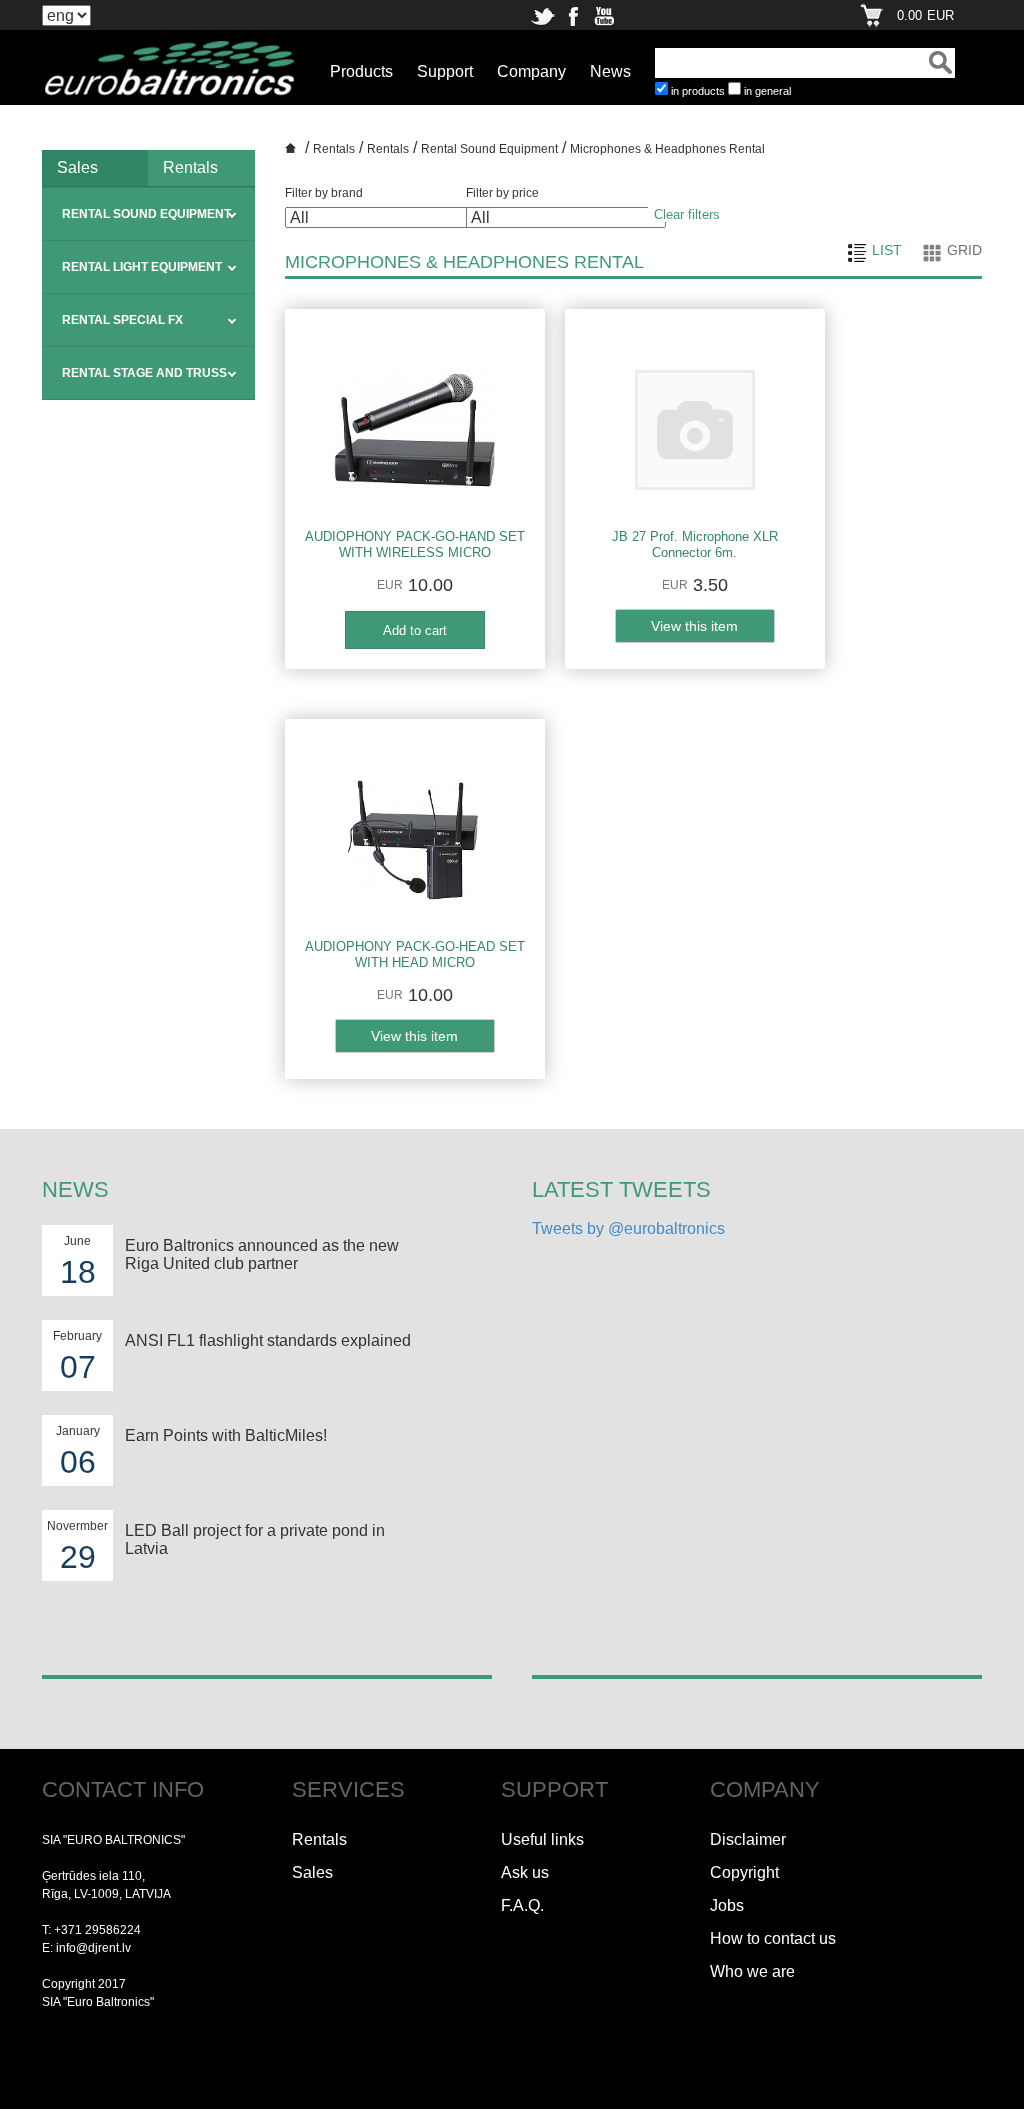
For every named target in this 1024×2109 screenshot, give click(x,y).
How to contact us (773, 1938)
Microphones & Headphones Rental (667, 149)
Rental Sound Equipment (146, 214)
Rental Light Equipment (142, 267)
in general (767, 91)
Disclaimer (748, 1839)
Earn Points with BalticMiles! (226, 1435)
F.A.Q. (522, 1905)
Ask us (525, 1872)
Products (361, 71)
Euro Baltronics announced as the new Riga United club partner (262, 1254)
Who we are (752, 1971)
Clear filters (687, 214)
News (610, 71)
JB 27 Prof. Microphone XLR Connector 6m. (695, 544)
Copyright (744, 1872)
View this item (694, 626)
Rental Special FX (122, 320)
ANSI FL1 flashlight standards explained (268, 1340)
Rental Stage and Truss (144, 373)
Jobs (727, 1905)
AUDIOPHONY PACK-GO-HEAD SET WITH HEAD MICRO (415, 954)
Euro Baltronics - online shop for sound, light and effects (293, 155)
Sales (77, 167)
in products (698, 91)
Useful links (542, 1839)
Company (531, 71)
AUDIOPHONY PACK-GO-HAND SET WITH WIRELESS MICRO (415, 544)
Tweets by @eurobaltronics (628, 1228)
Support (445, 71)
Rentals (190, 167)
